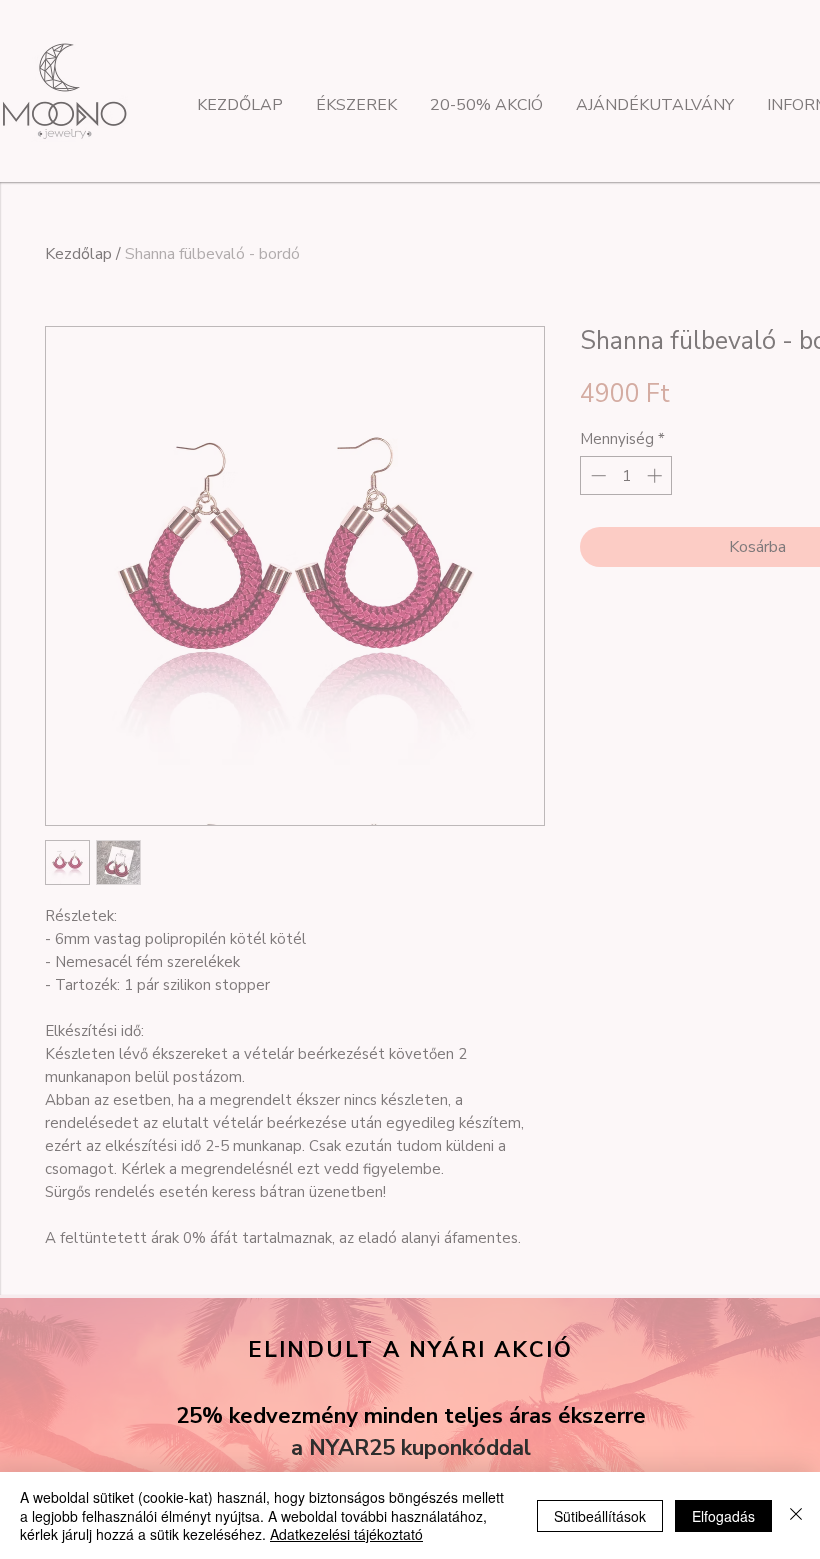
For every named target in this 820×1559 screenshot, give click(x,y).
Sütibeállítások (600, 1516)
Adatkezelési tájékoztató (346, 1534)
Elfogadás (723, 1516)
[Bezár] (796, 1515)
